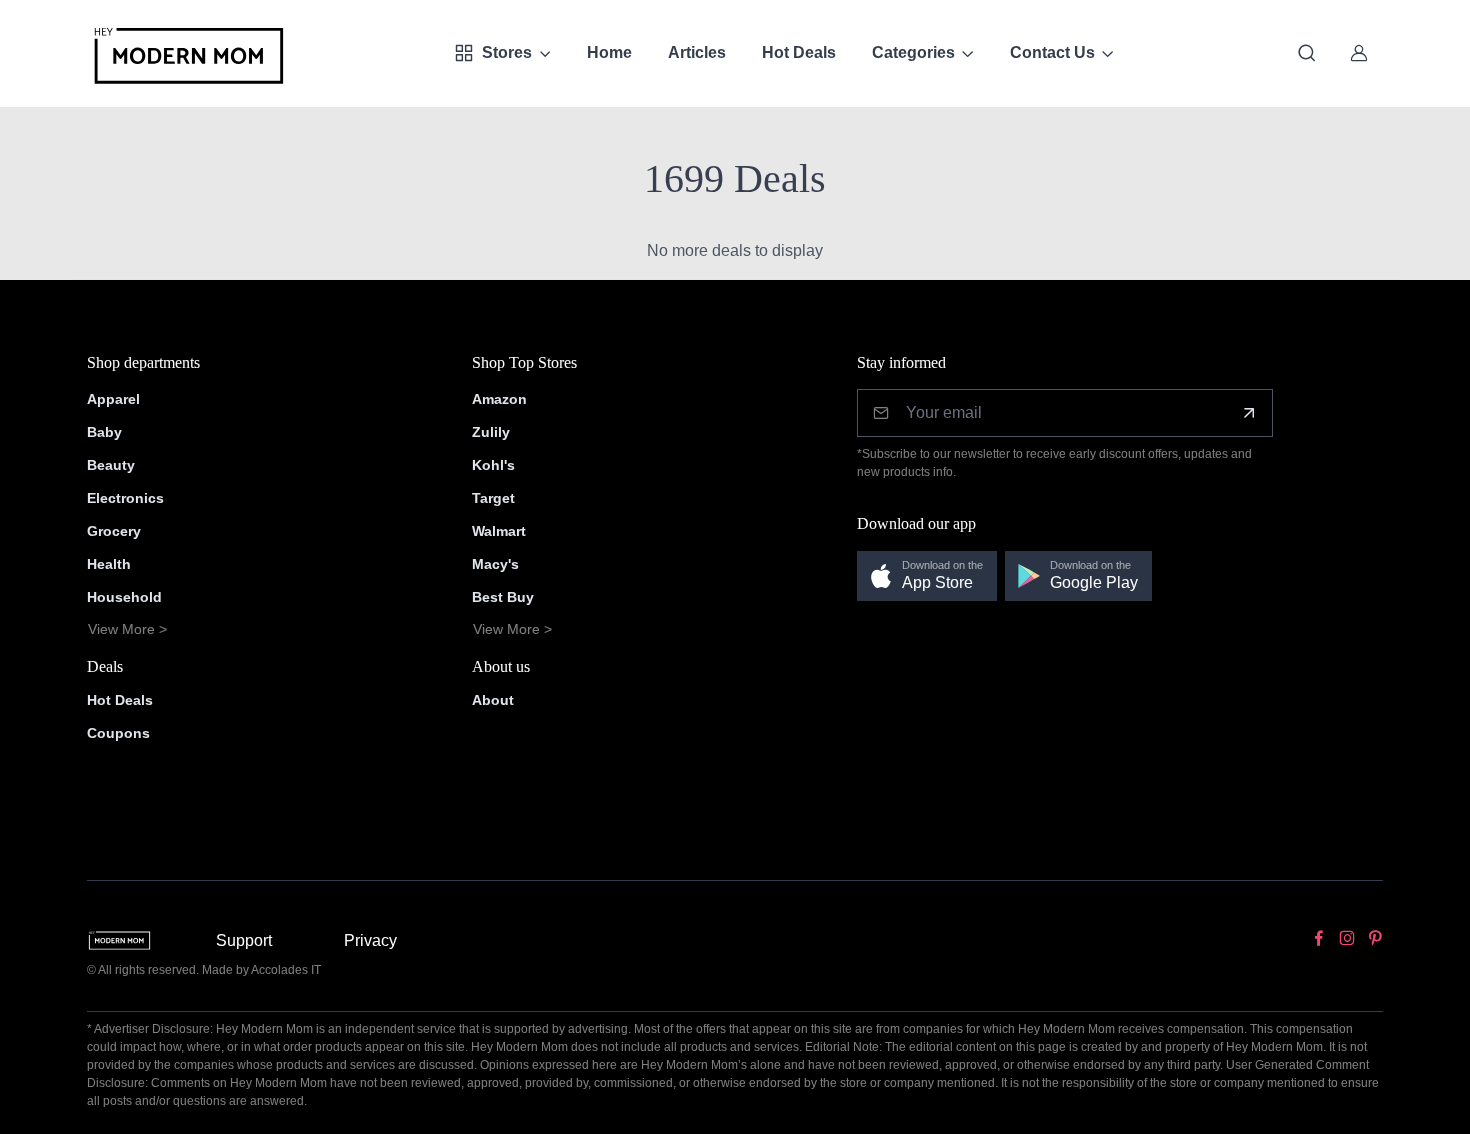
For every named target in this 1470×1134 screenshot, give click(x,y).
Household (124, 597)
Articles (697, 52)
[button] (927, 576)
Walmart (499, 531)
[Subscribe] (1249, 413)
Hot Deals (799, 52)
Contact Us (1052, 52)
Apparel (113, 399)
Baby (104, 432)
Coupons (118, 733)
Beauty (111, 465)
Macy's (495, 564)
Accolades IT (286, 970)
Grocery (114, 531)
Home (609, 52)
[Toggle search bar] (1307, 53)
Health (109, 564)
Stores (507, 52)
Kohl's (493, 465)
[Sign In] (1359, 53)
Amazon (499, 399)
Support (244, 940)
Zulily (491, 432)
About (493, 700)
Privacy (370, 940)
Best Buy (503, 597)
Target (493, 498)
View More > (127, 629)
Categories (913, 52)
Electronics (125, 498)
